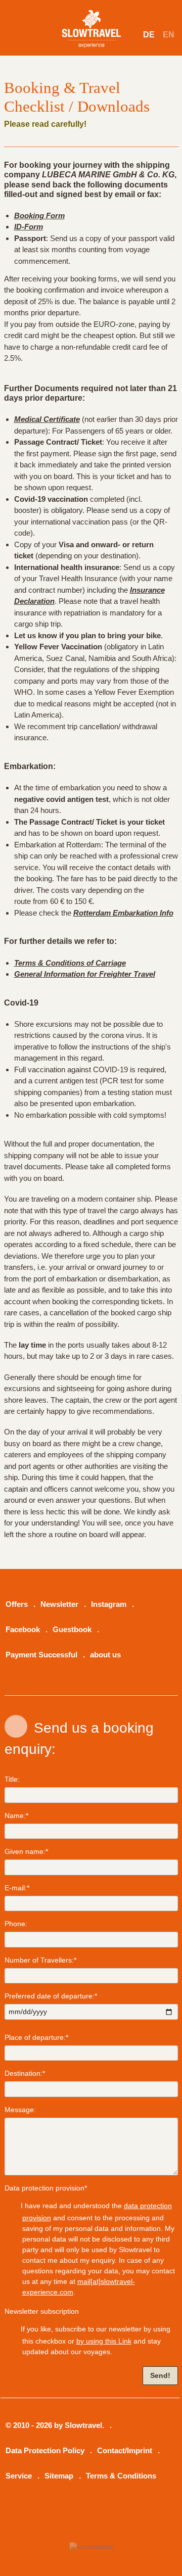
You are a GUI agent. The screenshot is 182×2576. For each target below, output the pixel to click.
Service (19, 2476)
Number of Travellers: (40, 1960)
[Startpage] (91, 2546)
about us (105, 1655)
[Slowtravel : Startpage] (93, 21)
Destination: (25, 2073)
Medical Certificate (47, 419)
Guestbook (72, 1630)
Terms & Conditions (121, 2476)
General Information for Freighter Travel (85, 974)
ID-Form (29, 227)
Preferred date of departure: (51, 1996)
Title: (12, 1779)
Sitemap (59, 2476)
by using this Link (104, 2341)
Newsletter (59, 1604)
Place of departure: (36, 2037)
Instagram (109, 1604)
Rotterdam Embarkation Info (123, 913)
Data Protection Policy (45, 2451)
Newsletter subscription (42, 2311)
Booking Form (39, 216)
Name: (16, 1816)
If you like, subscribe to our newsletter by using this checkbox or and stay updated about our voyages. (95, 2340)
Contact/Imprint (125, 2451)
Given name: (26, 1851)
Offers (17, 1604)
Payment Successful (41, 1655)
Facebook (23, 1630)
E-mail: (17, 1888)
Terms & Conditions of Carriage (70, 963)
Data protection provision (46, 2188)
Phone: (16, 1924)
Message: (20, 2110)
